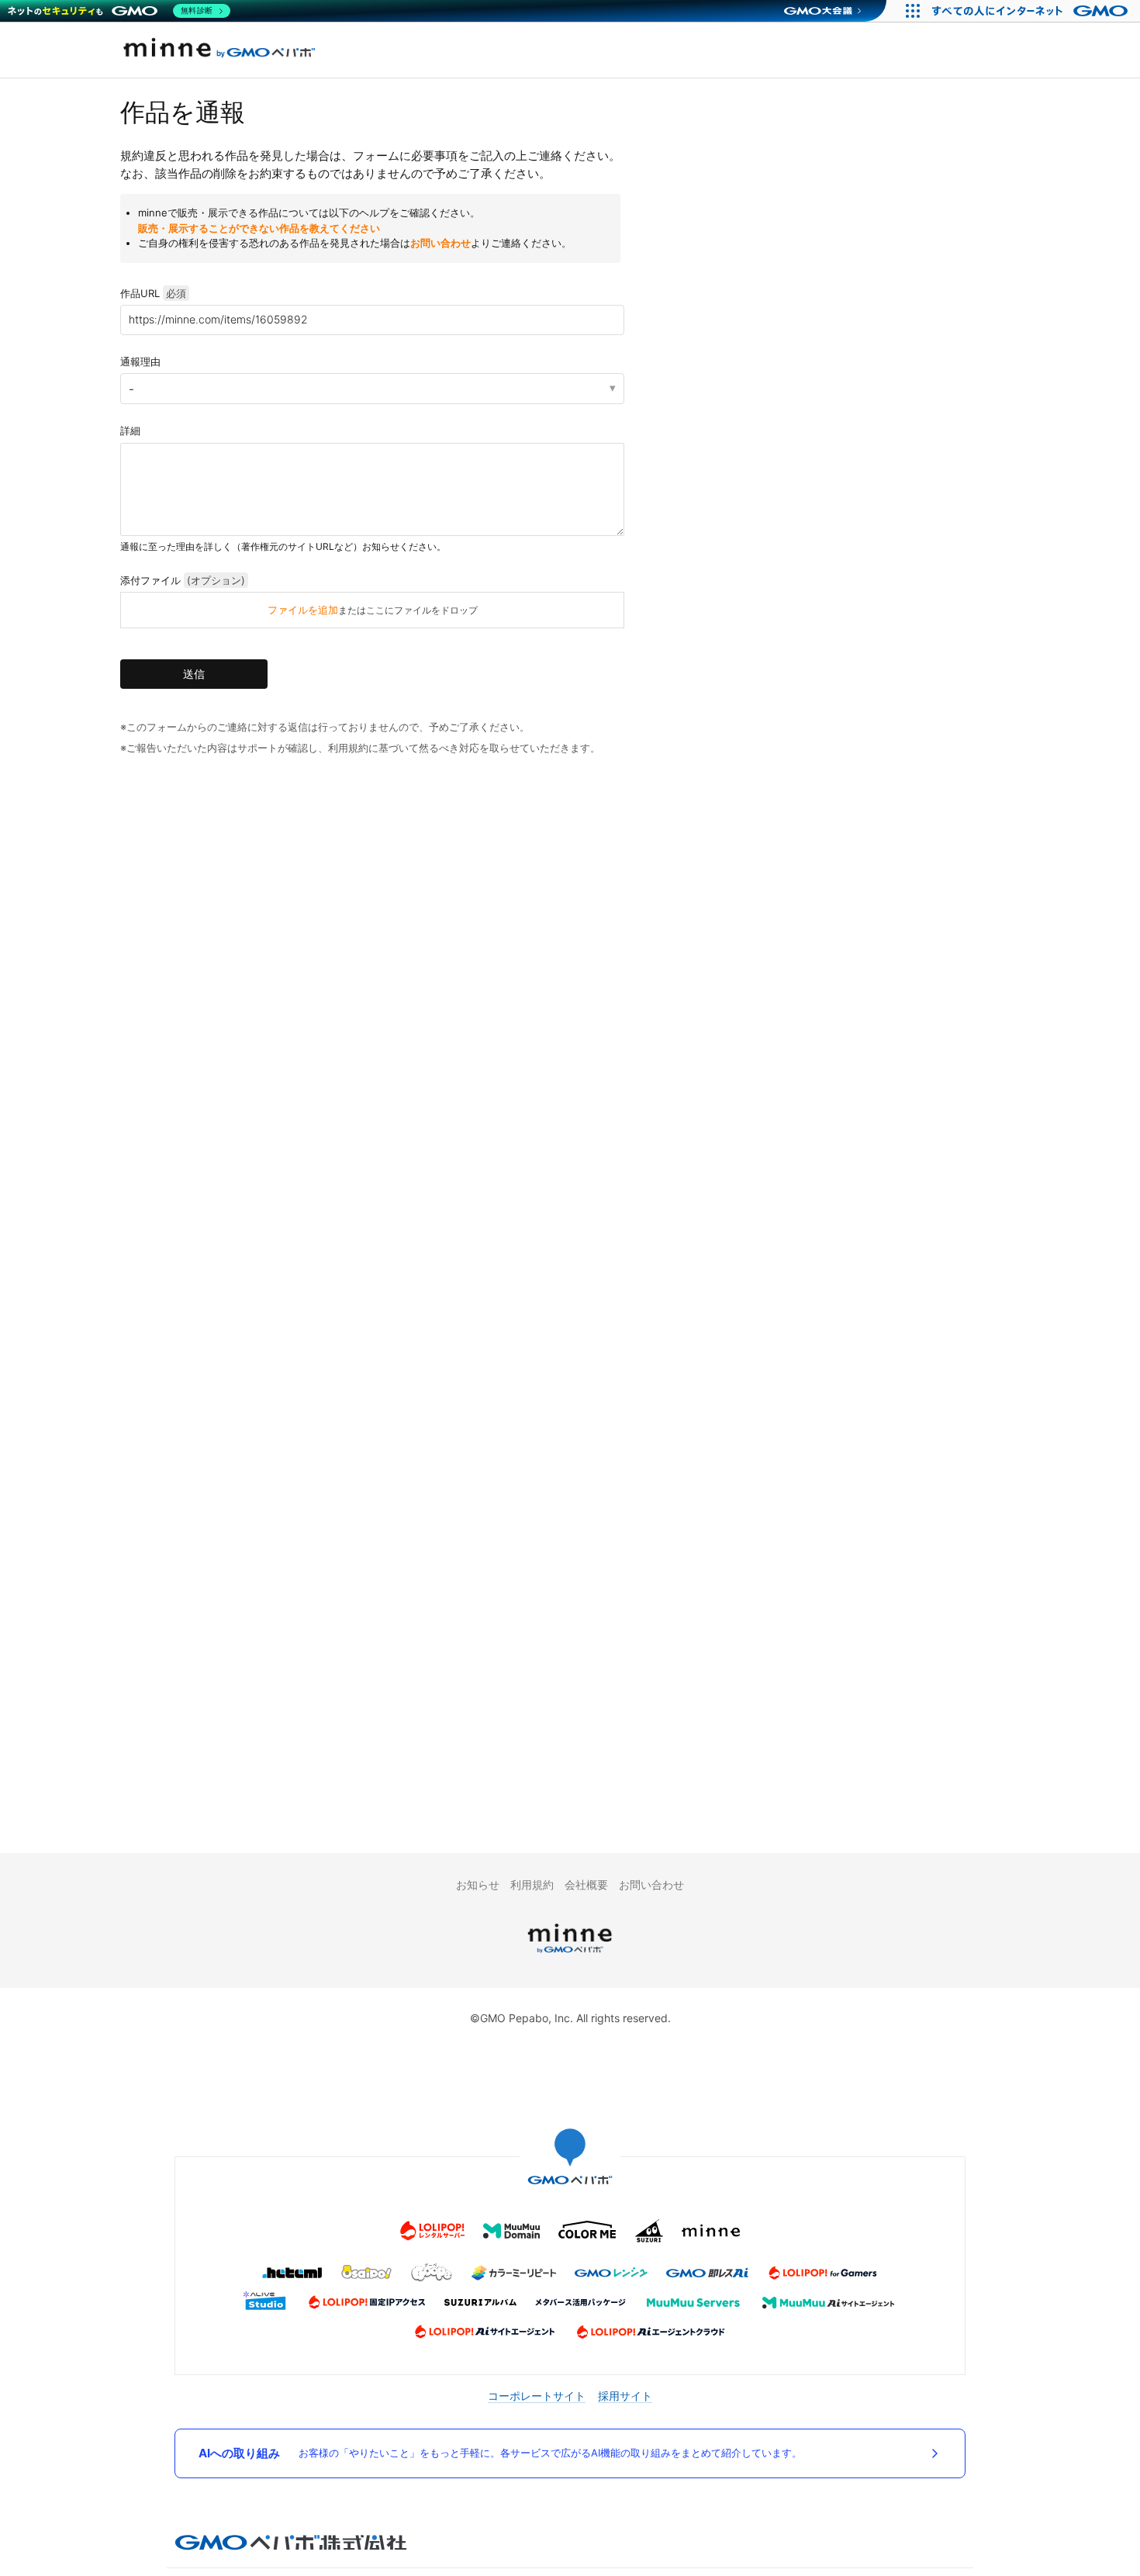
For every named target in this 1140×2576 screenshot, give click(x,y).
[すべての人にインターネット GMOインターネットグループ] (1032, 11)
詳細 (130, 430)
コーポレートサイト (537, 2396)
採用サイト (625, 2396)
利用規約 (532, 1884)
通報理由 (140, 361)
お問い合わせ (440, 243)
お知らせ (478, 1884)
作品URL (153, 293)
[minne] (570, 1955)
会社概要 (586, 1884)
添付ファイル (183, 580)
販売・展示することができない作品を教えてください (259, 228)
